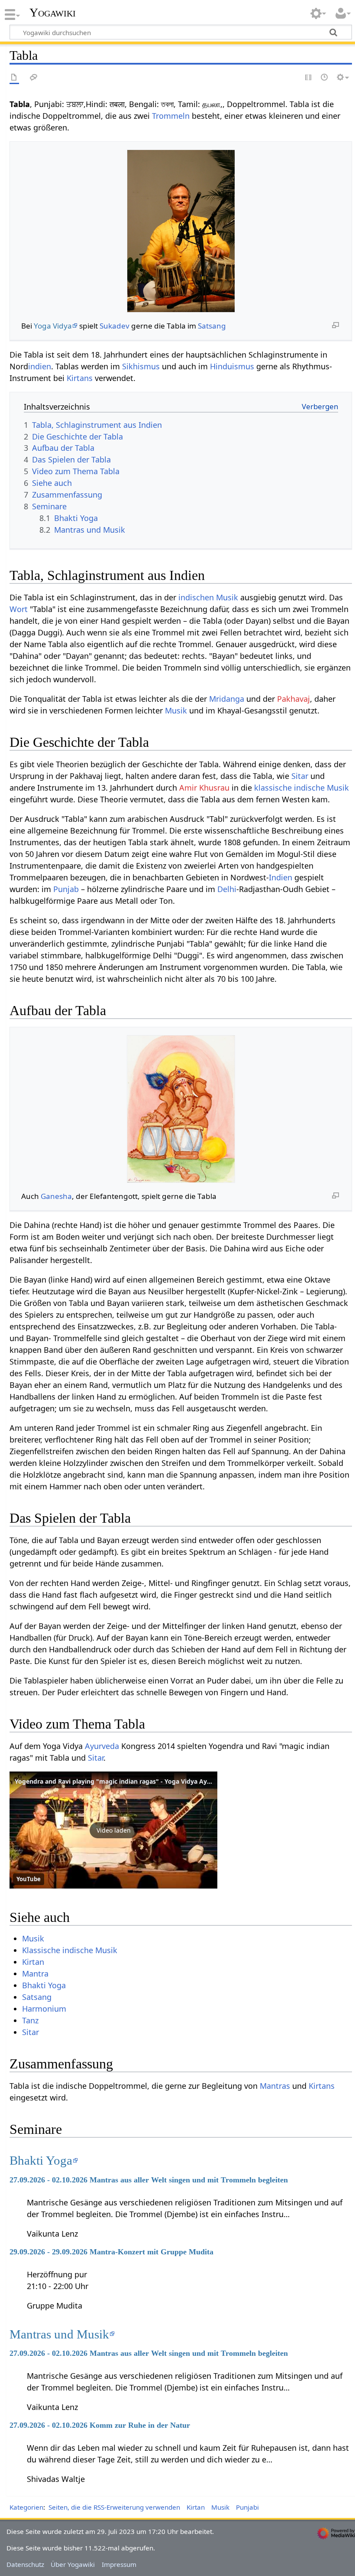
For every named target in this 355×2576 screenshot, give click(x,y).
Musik (176, 710)
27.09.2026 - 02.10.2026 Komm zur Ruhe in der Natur (100, 2425)
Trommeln (171, 116)
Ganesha (56, 1196)
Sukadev (115, 326)
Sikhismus (141, 366)
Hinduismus (232, 366)
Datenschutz (25, 2564)
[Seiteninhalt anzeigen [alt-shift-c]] (14, 78)
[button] (113, 1830)
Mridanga (227, 699)
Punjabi (247, 2507)
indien (40, 366)
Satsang (212, 326)
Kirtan (33, 1962)
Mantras (275, 2086)
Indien (281, 877)
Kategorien (26, 2507)
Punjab (66, 889)
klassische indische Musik (302, 788)
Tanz (30, 2020)
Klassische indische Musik (70, 1950)
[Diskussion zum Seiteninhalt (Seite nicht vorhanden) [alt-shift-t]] (34, 78)
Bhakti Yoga (44, 1985)
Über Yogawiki (73, 2564)
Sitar (300, 776)
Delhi (227, 889)
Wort (19, 609)
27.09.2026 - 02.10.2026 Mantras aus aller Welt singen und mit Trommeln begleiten (149, 2180)
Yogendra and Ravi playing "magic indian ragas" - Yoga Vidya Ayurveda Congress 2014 (144, 1781)
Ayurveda (102, 1746)
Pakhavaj (294, 699)
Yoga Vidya (53, 326)
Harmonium (44, 2009)
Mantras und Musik (59, 2334)
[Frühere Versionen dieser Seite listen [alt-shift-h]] (325, 78)
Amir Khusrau (204, 788)
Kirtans (80, 378)
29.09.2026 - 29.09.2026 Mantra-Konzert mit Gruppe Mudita (111, 2252)
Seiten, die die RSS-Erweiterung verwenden (114, 2507)
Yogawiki (53, 13)
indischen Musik (208, 597)
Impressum (119, 2564)
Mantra (35, 1974)
